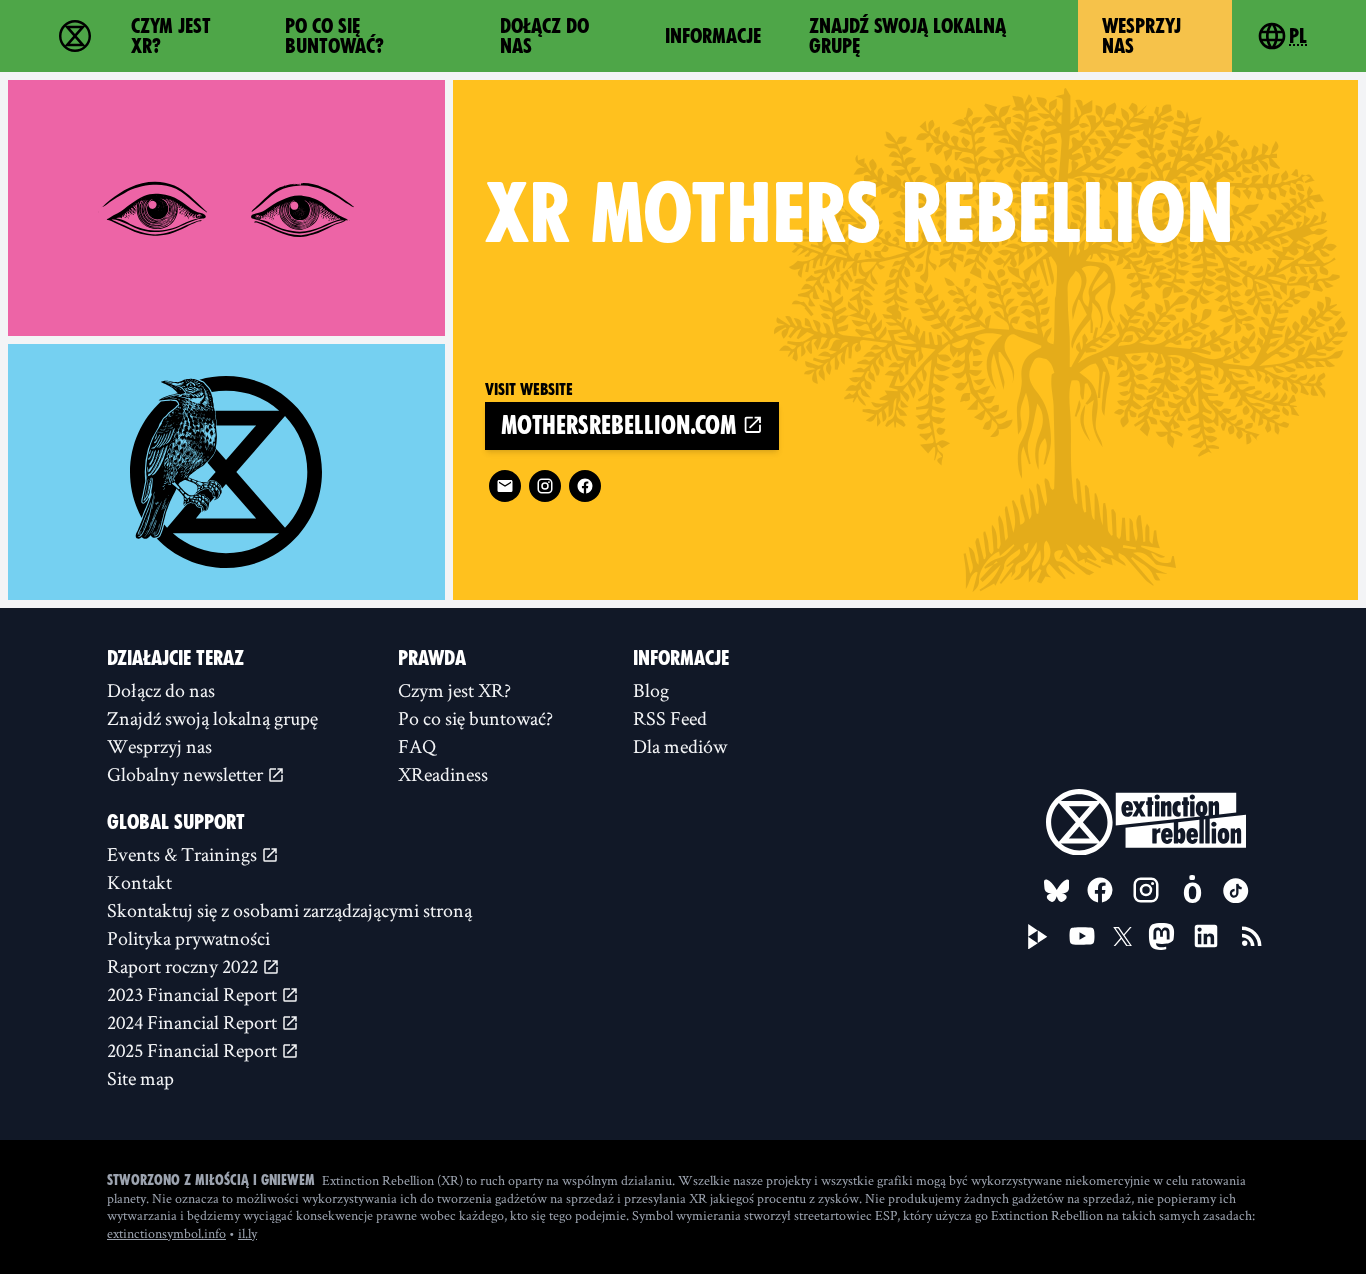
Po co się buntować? (334, 36)
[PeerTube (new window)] (1038, 937)
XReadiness (443, 774)
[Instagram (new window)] (545, 486)
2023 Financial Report (194, 994)
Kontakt (139, 882)
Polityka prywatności (188, 938)
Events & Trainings (184, 854)
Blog (651, 690)
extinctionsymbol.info (166, 1233)
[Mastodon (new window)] (1161, 936)
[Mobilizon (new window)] (1192, 890)
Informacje (713, 36)
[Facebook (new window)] (585, 486)
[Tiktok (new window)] (1236, 891)
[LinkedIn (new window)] (1206, 936)
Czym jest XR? (171, 36)
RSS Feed (670, 718)
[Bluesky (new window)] (1057, 891)
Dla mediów (680, 746)
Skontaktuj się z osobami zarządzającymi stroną (289, 910)
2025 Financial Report (194, 1050)
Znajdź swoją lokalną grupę (907, 36)
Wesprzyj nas (1141, 36)
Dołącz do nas (544, 36)
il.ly (247, 1233)
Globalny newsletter (187, 774)
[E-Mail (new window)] (505, 486)
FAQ (417, 746)
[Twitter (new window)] (1123, 937)
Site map (140, 1078)
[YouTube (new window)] (1082, 936)
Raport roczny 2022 (184, 966)
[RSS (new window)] (1252, 936)
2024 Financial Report (194, 1022)
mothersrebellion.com (621, 425)
